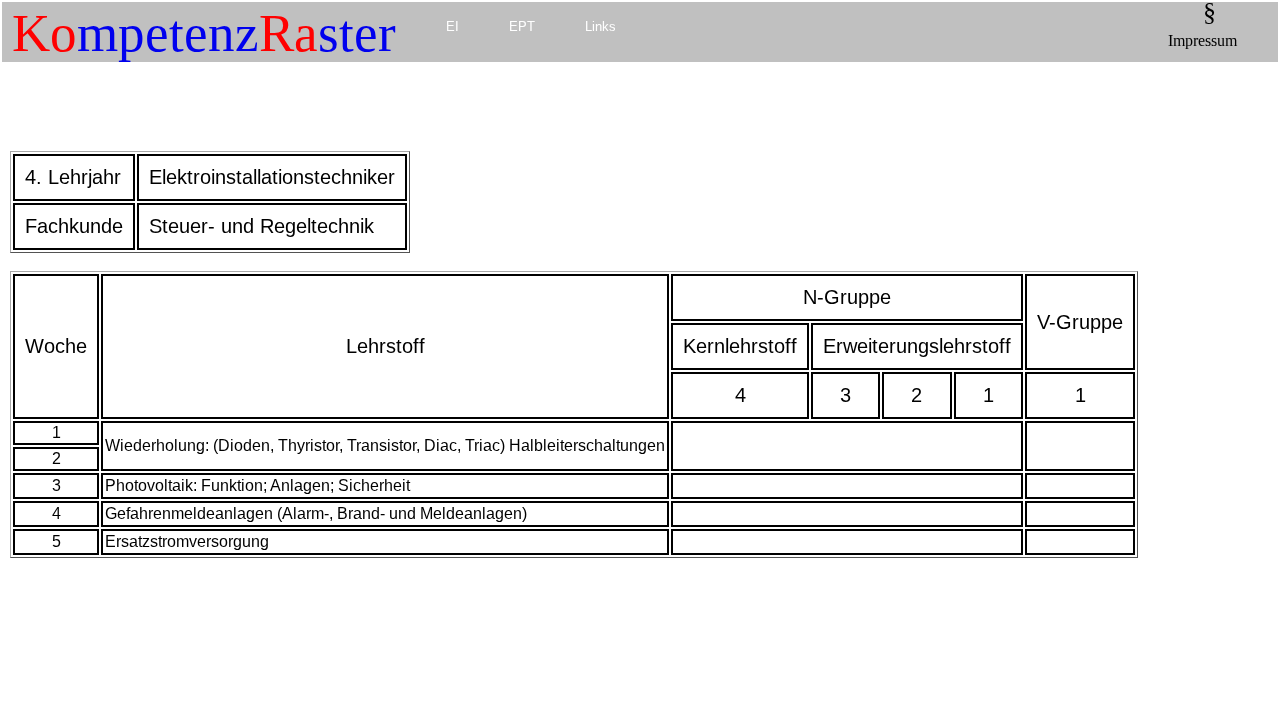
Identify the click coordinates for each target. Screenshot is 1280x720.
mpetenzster (204, 33)
